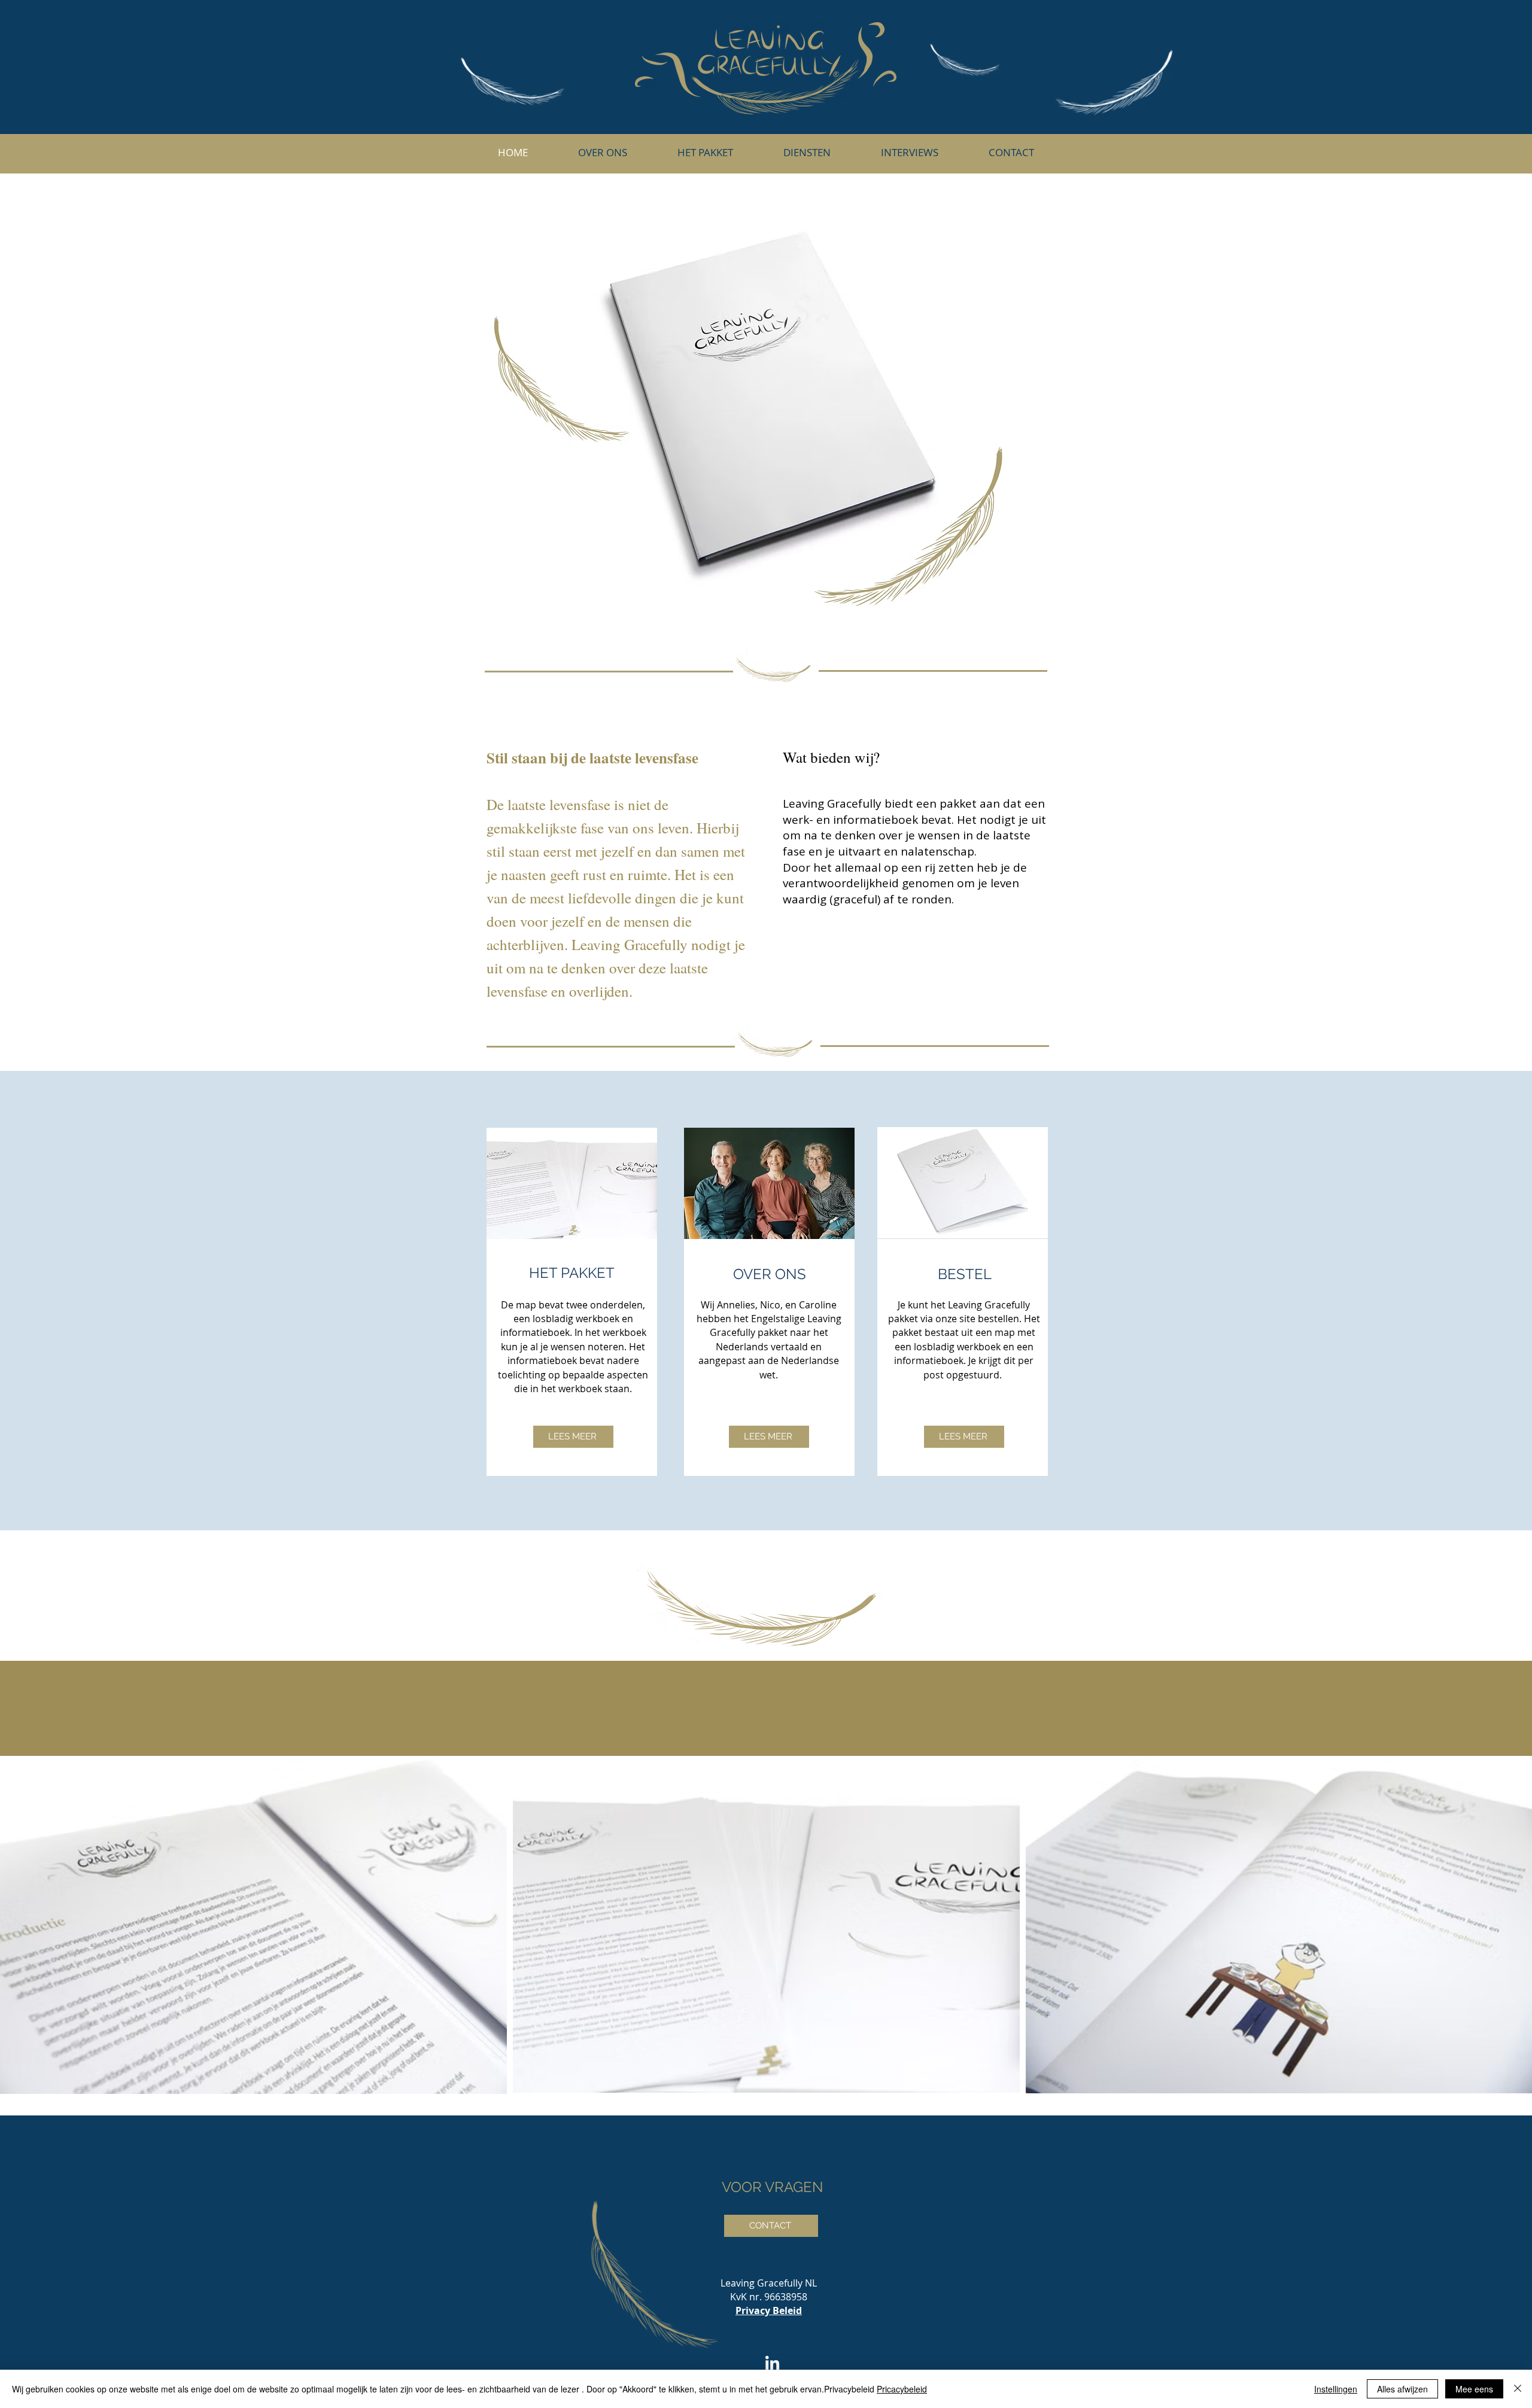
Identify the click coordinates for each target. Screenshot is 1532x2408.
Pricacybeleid (902, 2389)
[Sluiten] (1518, 2389)
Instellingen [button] (1336, 2389)
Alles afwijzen (1402, 2389)
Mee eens (1474, 2389)
